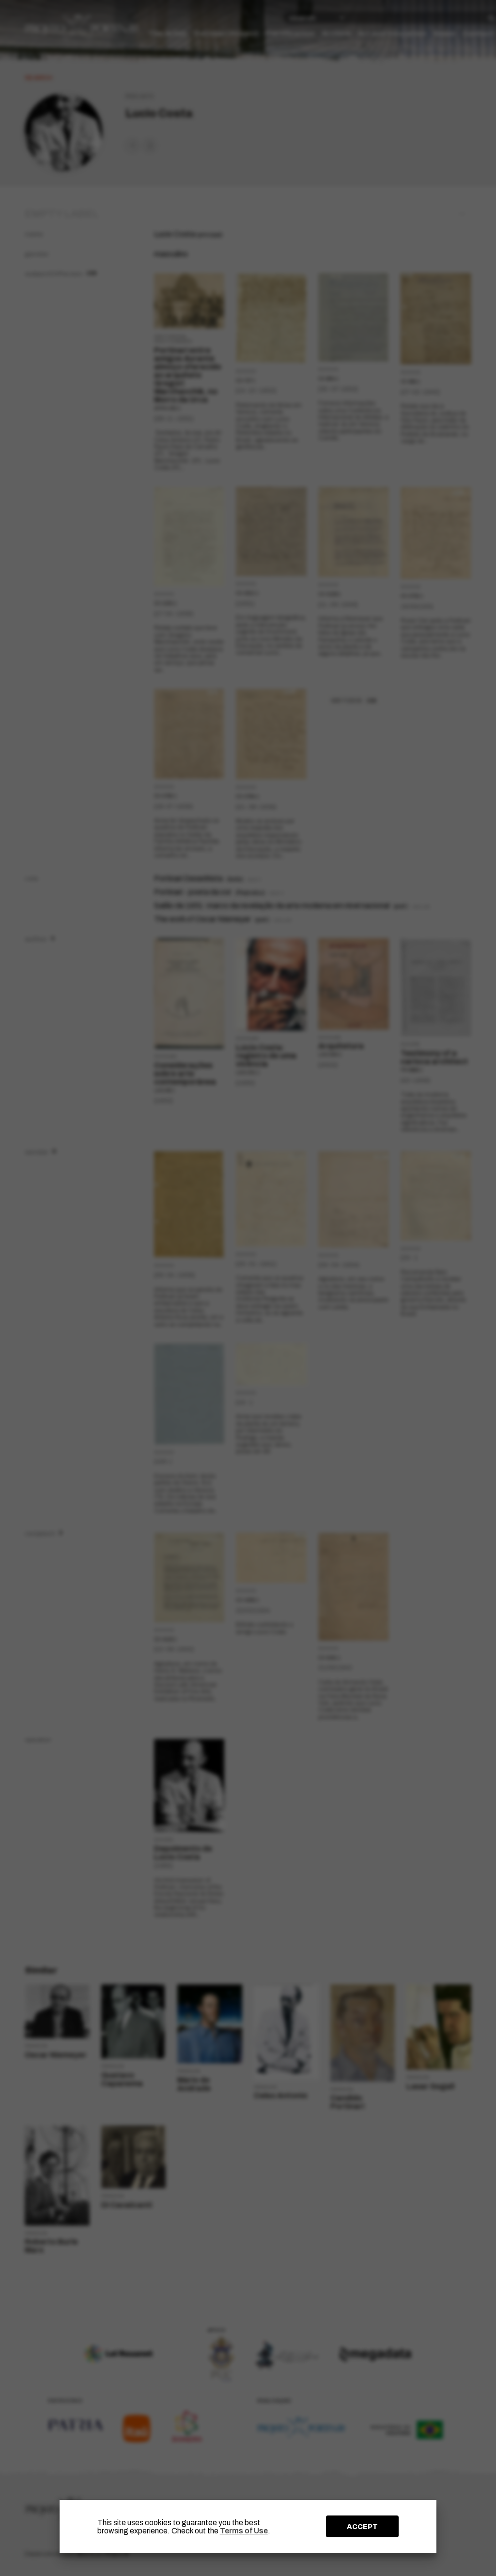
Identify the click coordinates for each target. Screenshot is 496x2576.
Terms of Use (244, 2531)
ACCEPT (362, 2527)
